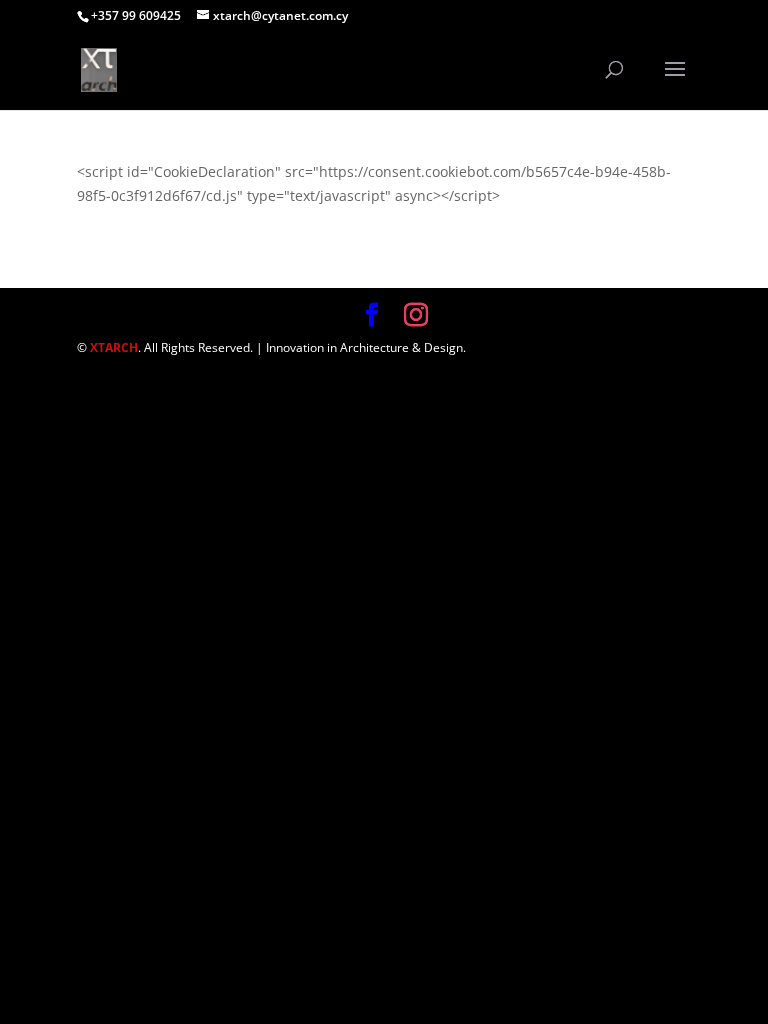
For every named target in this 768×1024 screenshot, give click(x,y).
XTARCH (114, 347)
